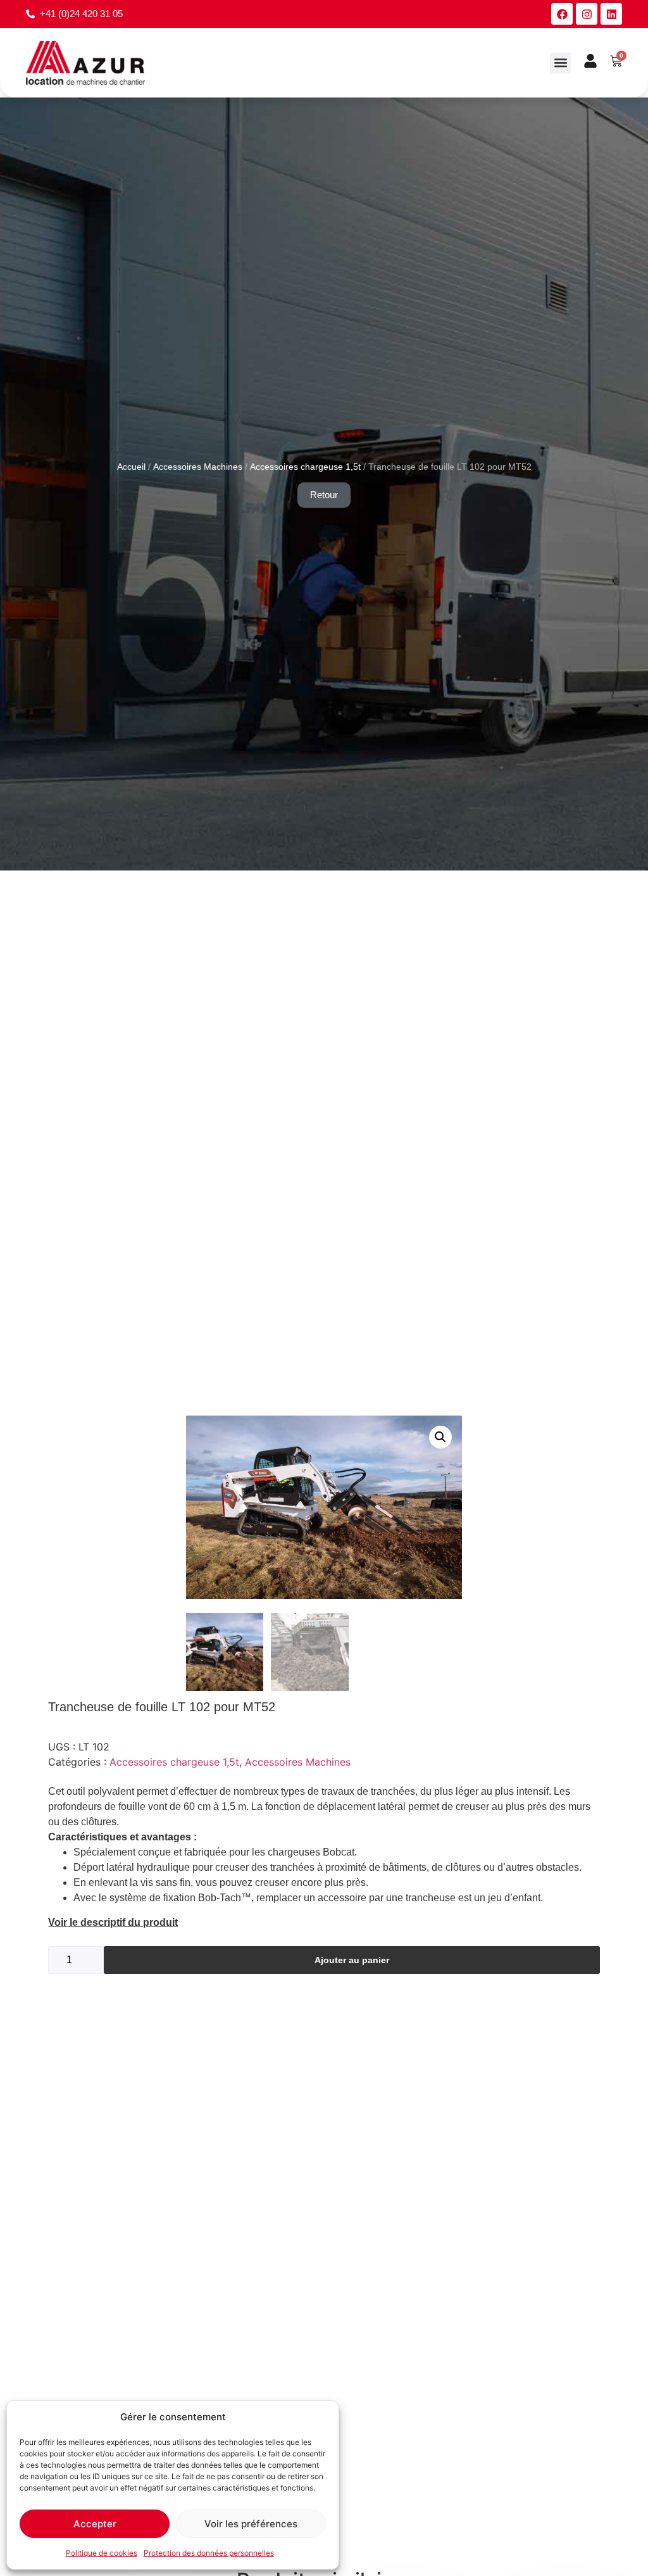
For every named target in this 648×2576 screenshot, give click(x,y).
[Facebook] (562, 14)
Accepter (95, 2524)
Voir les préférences (251, 2524)
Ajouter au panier (352, 1960)
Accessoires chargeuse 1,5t (305, 467)
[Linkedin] (611, 14)
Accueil (131, 467)
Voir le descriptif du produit (113, 1922)
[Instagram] (587, 14)
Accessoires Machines (198, 467)
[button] (560, 63)
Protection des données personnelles (209, 2553)
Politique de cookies (102, 2553)
